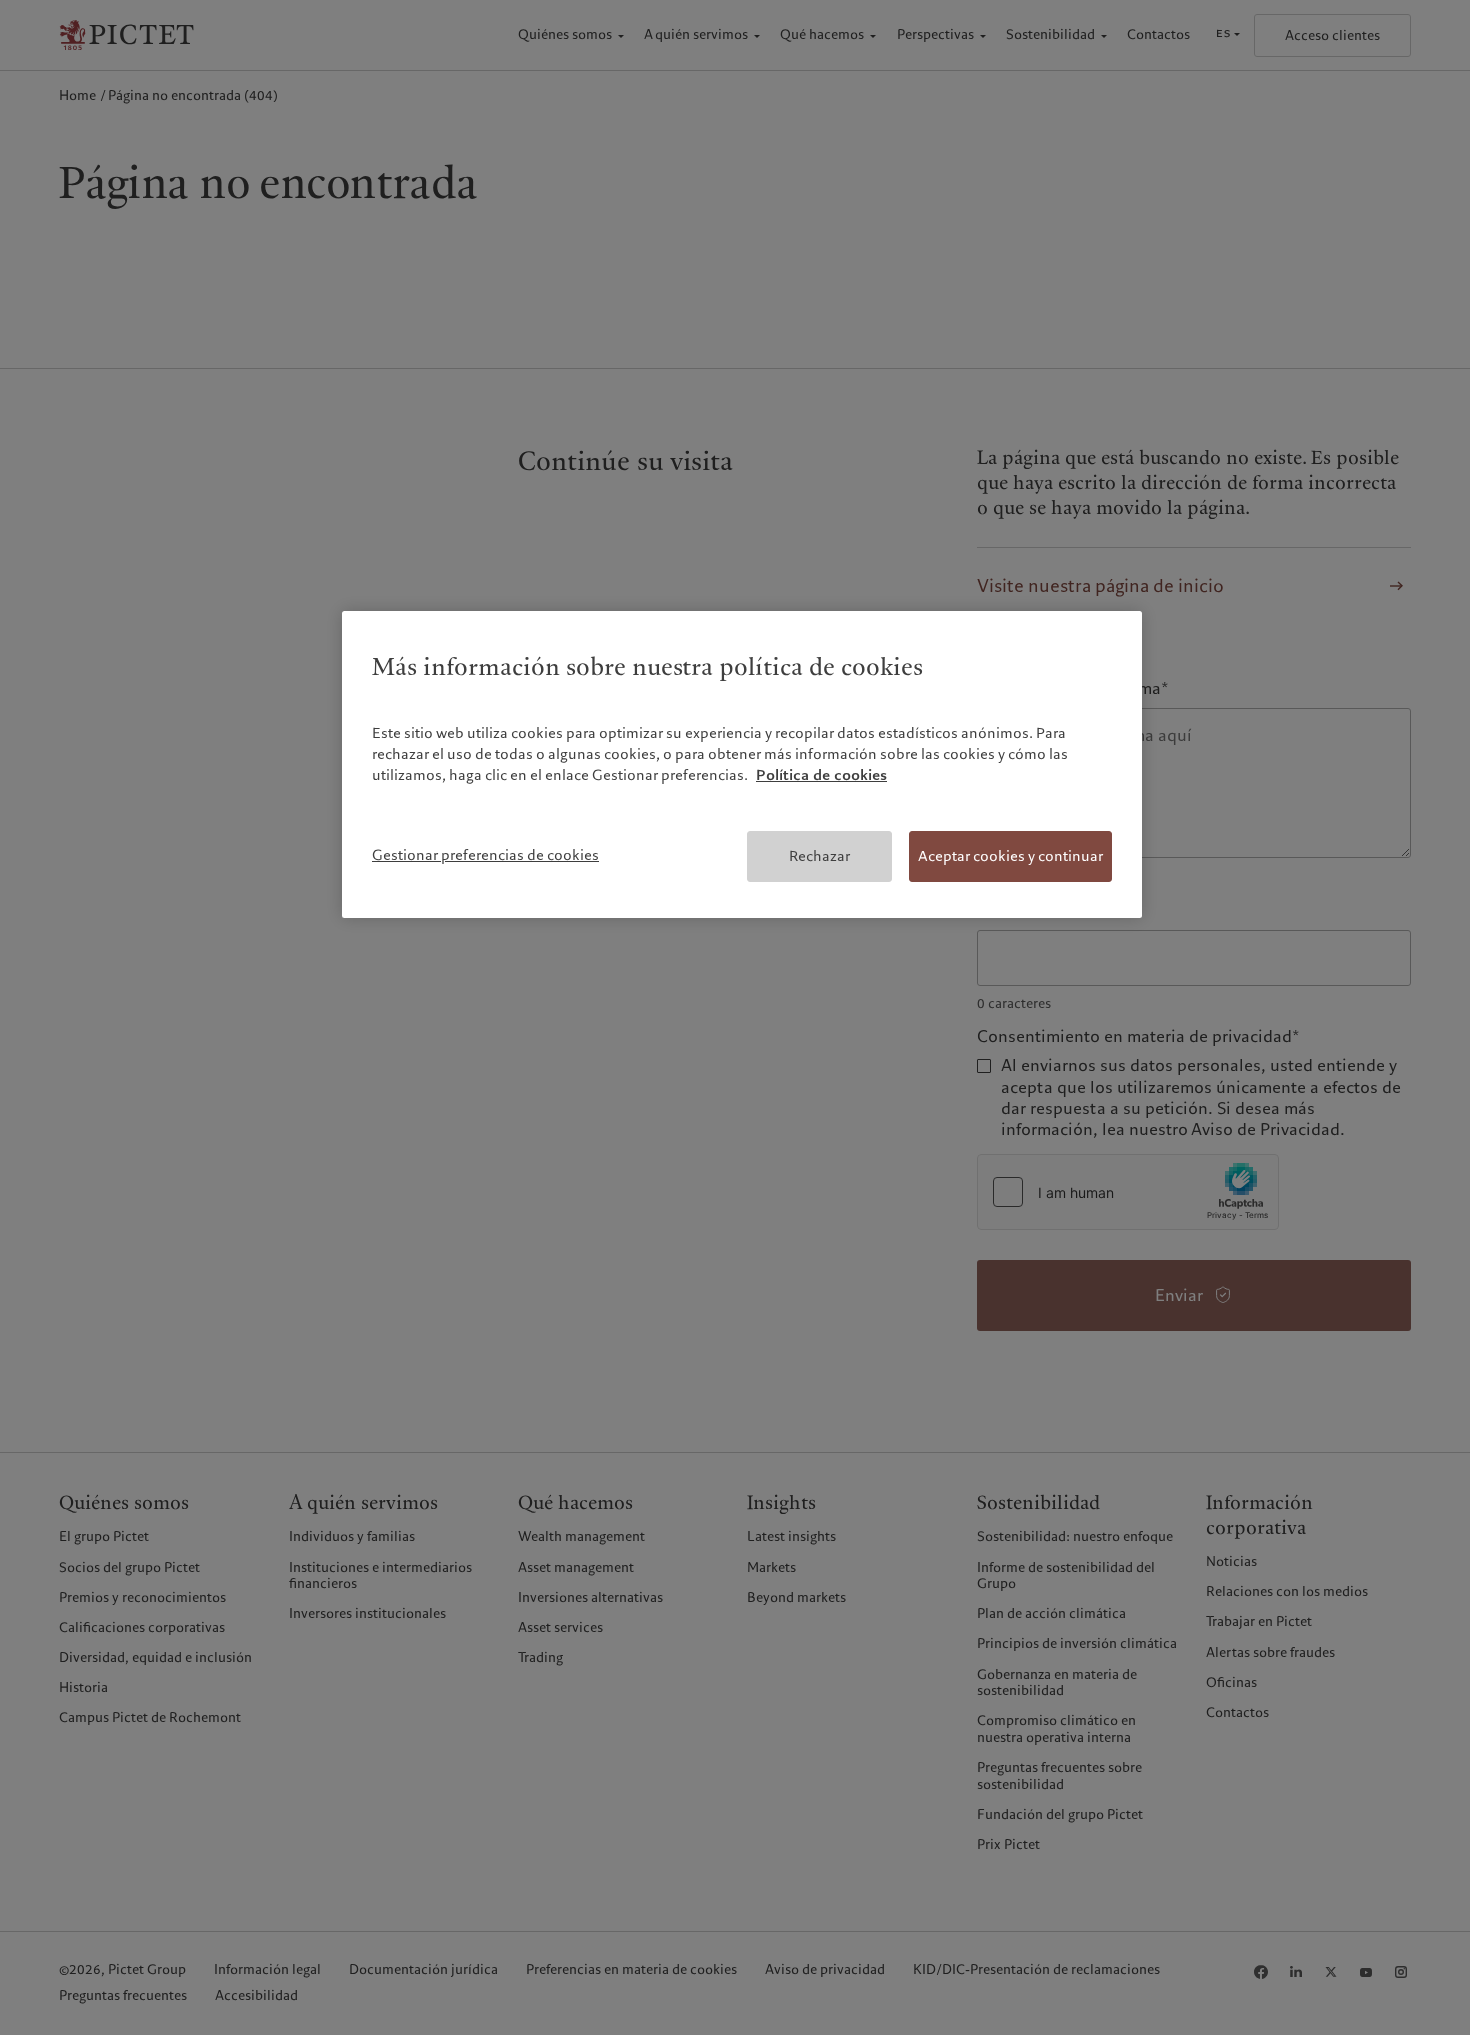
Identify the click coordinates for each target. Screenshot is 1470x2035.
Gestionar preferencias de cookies (485, 855)
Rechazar (819, 856)
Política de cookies (821, 775)
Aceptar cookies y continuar (1010, 856)
